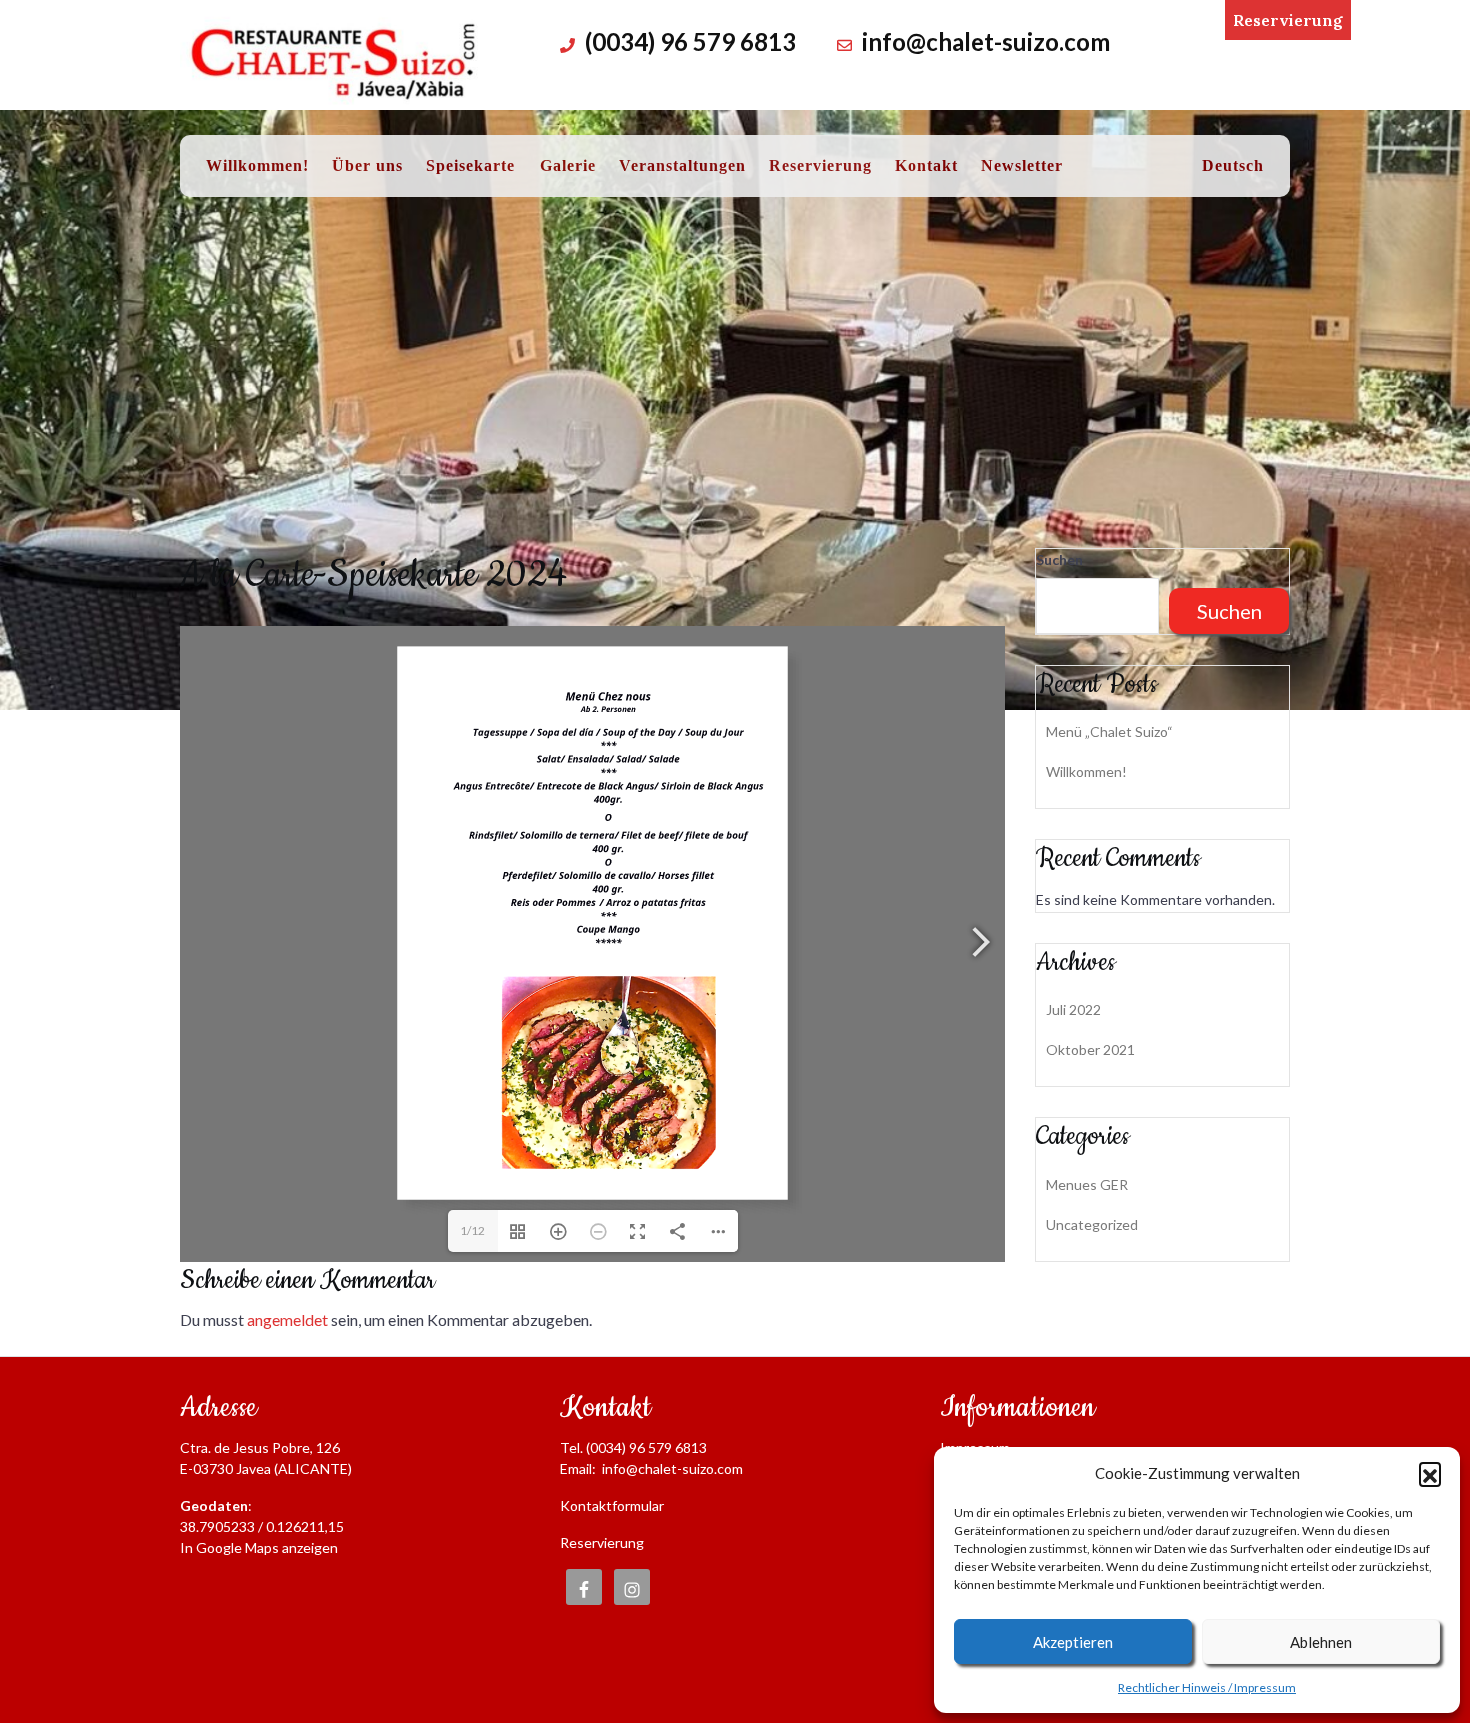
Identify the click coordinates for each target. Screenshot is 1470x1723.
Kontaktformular (612, 1505)
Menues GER (1087, 1184)
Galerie (568, 165)
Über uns (367, 165)
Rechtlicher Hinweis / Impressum (1207, 1687)
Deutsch (1233, 165)
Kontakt (926, 165)
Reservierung (1288, 20)
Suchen (1059, 559)
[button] (1430, 1473)
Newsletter (1022, 165)
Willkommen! (257, 165)
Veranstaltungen (682, 165)
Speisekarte (470, 165)
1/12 (472, 1230)
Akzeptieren (1073, 1642)
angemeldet (287, 1319)
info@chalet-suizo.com (986, 41)
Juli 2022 (1073, 1009)
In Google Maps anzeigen (259, 1547)
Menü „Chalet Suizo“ (1109, 731)
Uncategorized (1092, 1224)
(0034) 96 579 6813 (690, 41)
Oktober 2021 (1090, 1049)
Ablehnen (1321, 1642)
